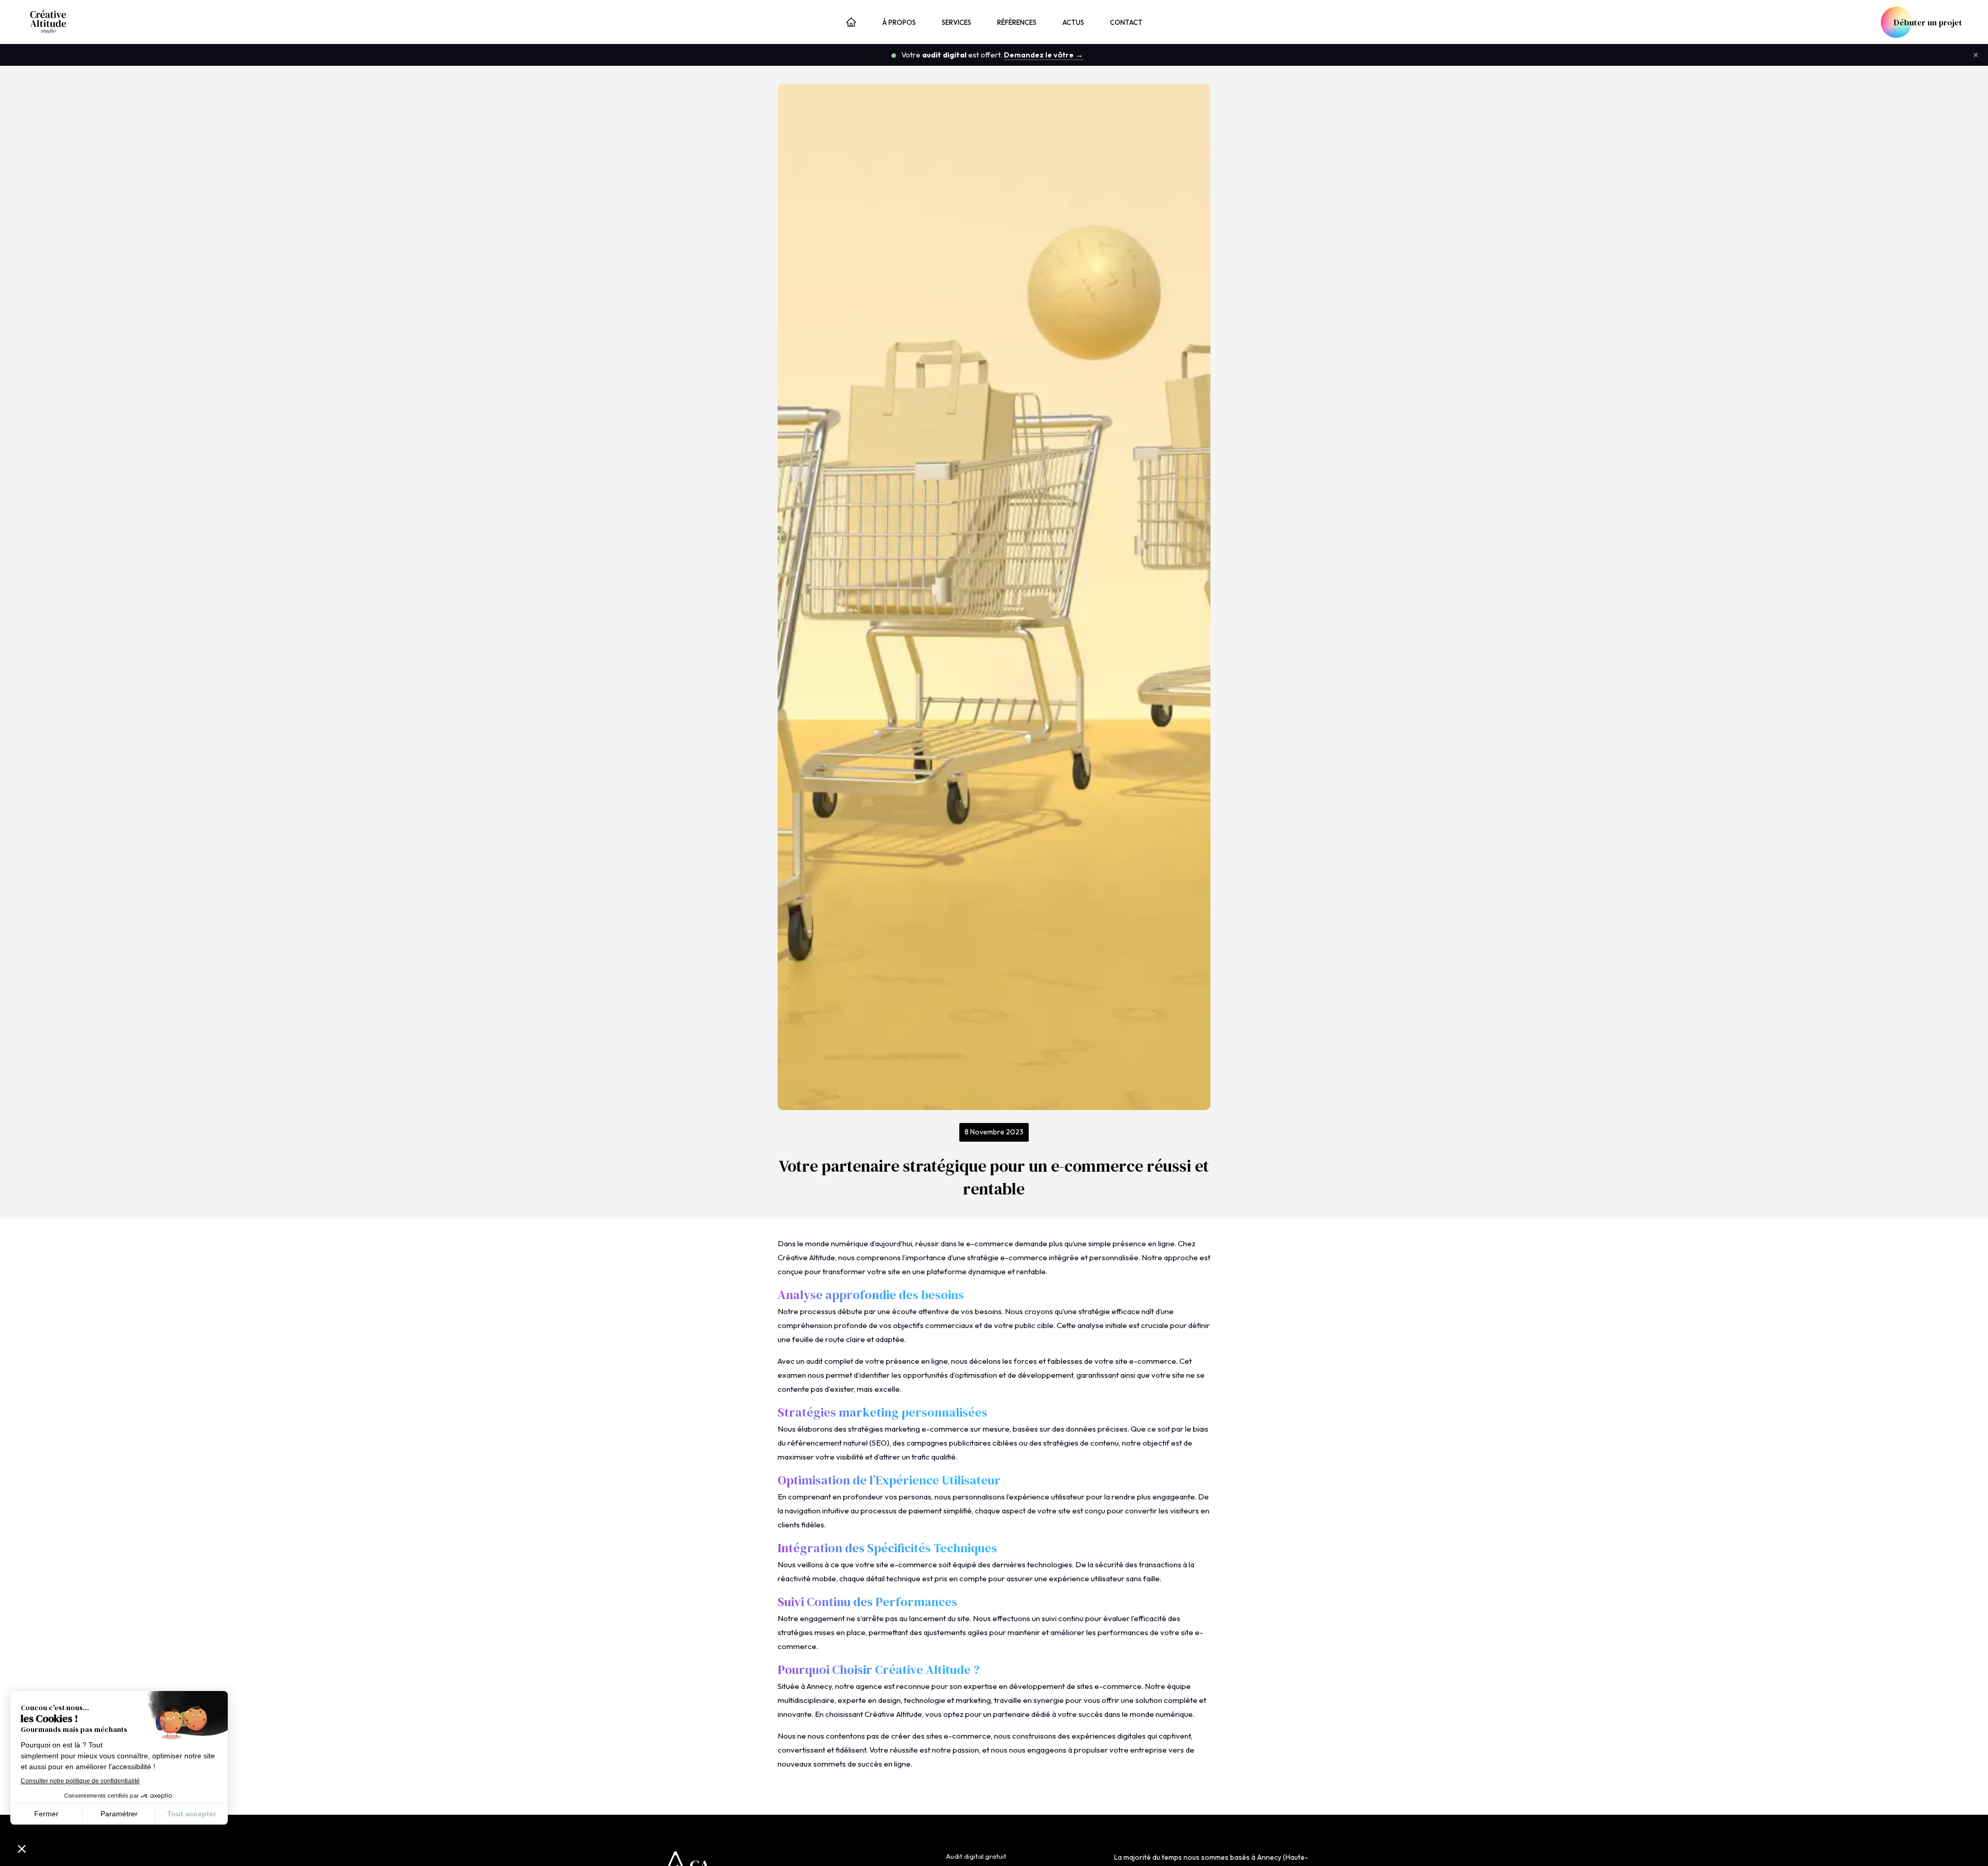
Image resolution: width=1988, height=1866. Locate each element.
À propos (899, 22)
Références (1017, 22)
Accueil (851, 23)
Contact (1126, 22)
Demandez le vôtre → (1043, 55)
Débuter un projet (1928, 22)
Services (956, 22)
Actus (1073, 22)
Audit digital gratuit (976, 1856)
